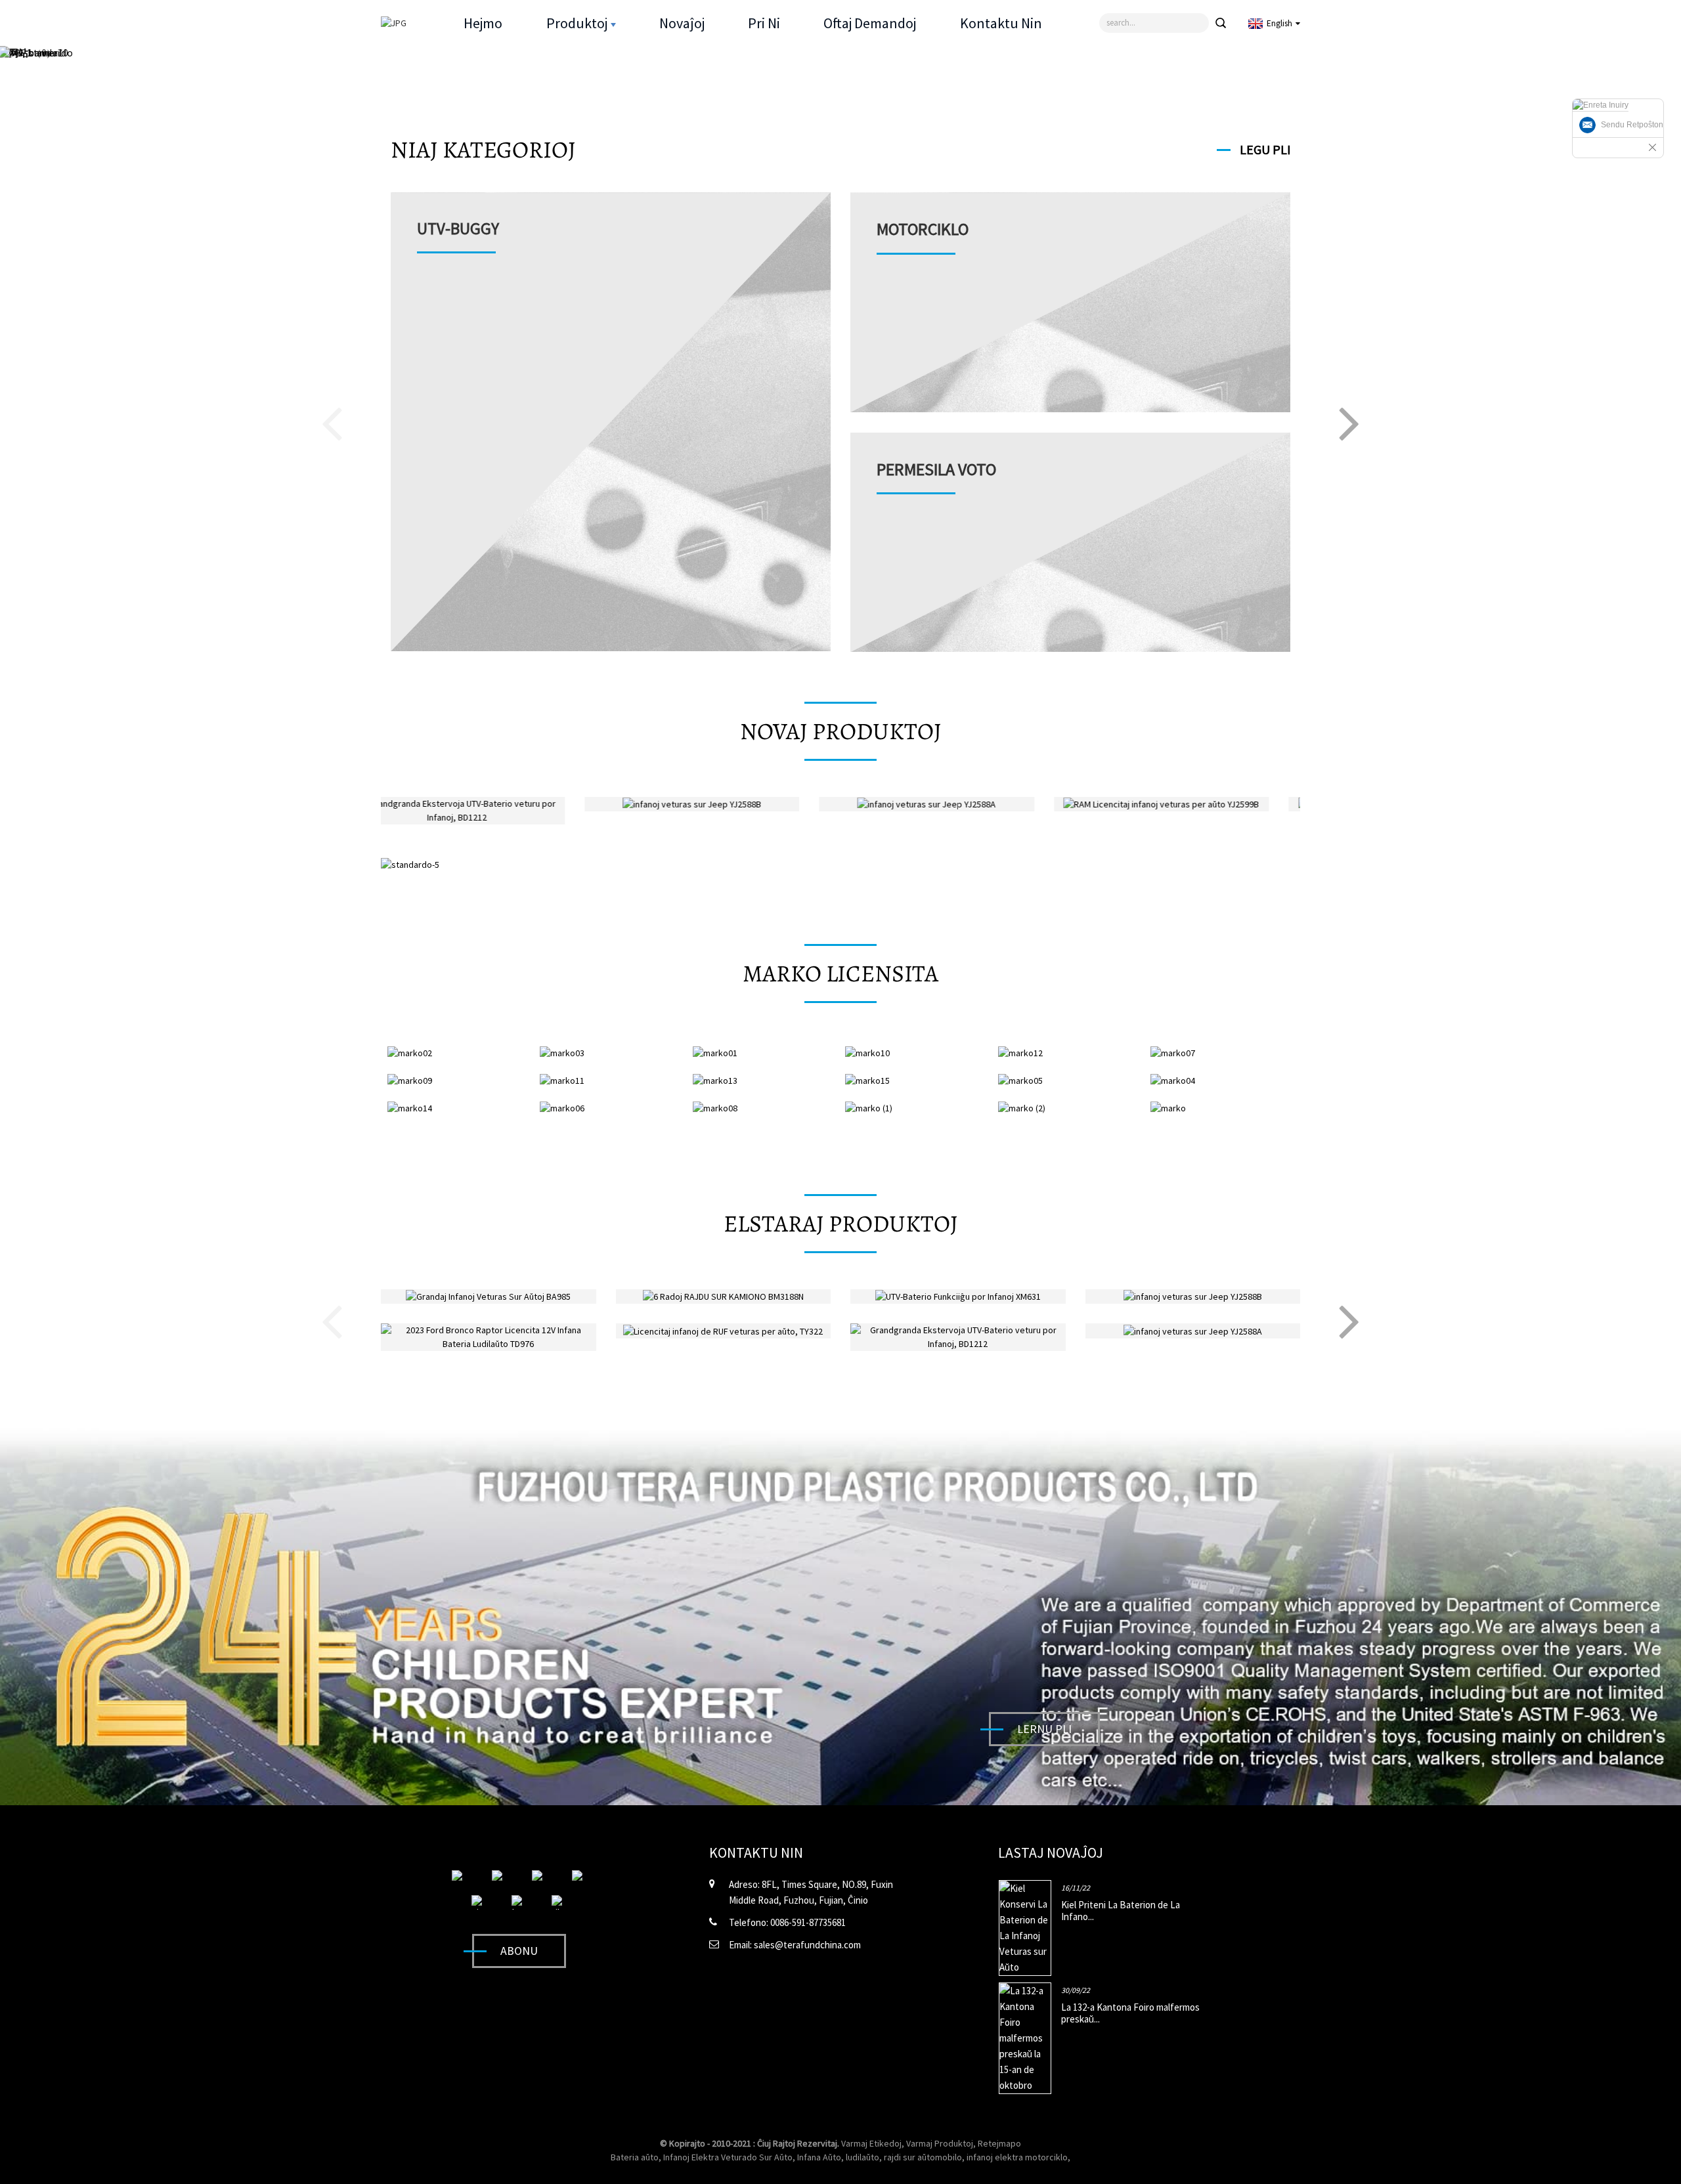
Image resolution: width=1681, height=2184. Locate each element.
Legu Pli (1265, 149)
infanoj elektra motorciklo (1017, 2157)
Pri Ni (764, 23)
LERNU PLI (1044, 1729)
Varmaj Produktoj (940, 2143)
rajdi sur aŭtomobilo (923, 2157)
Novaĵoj (682, 23)
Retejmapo (999, 2143)
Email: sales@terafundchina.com (795, 1945)
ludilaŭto (862, 2157)
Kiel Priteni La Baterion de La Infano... (1121, 1911)
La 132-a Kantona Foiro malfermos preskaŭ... (1130, 2013)
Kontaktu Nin (1001, 23)
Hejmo (483, 23)
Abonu (519, 1951)
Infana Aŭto (819, 2157)
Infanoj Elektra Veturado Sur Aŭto (728, 2157)
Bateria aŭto (635, 2157)
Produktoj (577, 23)
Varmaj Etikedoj (871, 2143)
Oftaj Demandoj (870, 23)
